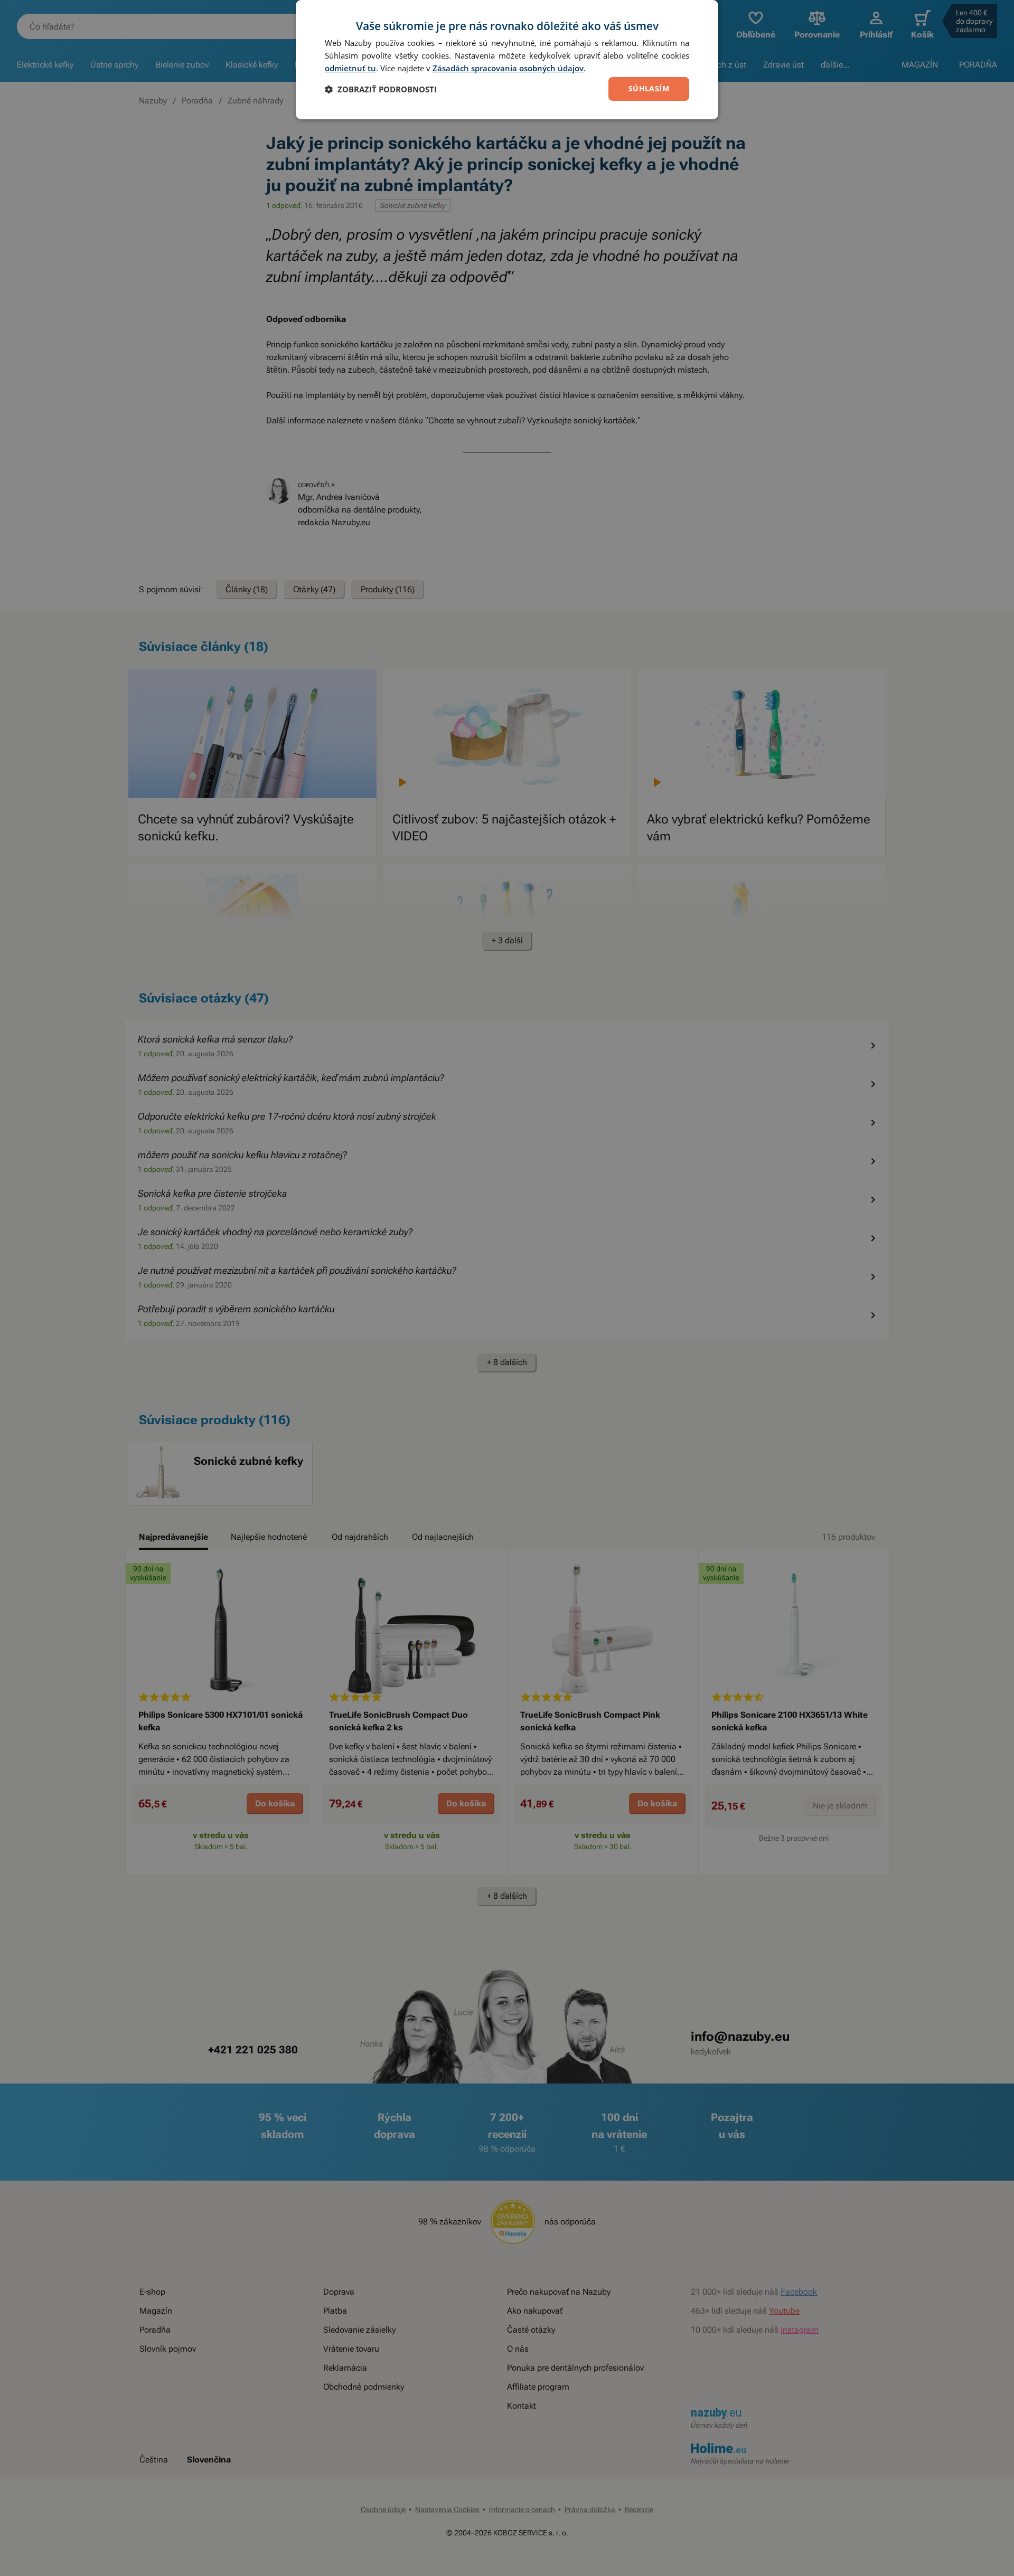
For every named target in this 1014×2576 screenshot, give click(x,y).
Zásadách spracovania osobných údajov (508, 68)
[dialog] (507, 60)
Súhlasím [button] (649, 88)
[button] (381, 89)
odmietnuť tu (350, 68)
